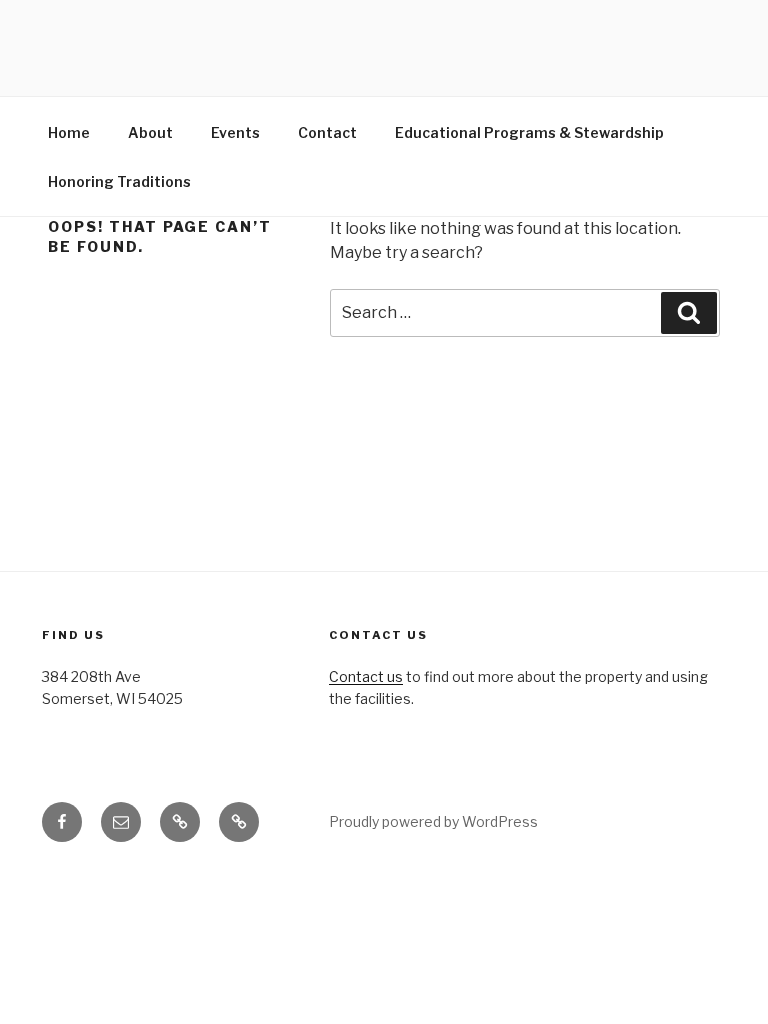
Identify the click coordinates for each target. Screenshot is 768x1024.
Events (235, 132)
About (150, 132)
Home (69, 132)
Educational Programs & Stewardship (529, 132)
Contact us (366, 676)
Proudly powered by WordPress (433, 821)
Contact (327, 132)
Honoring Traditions (119, 181)
